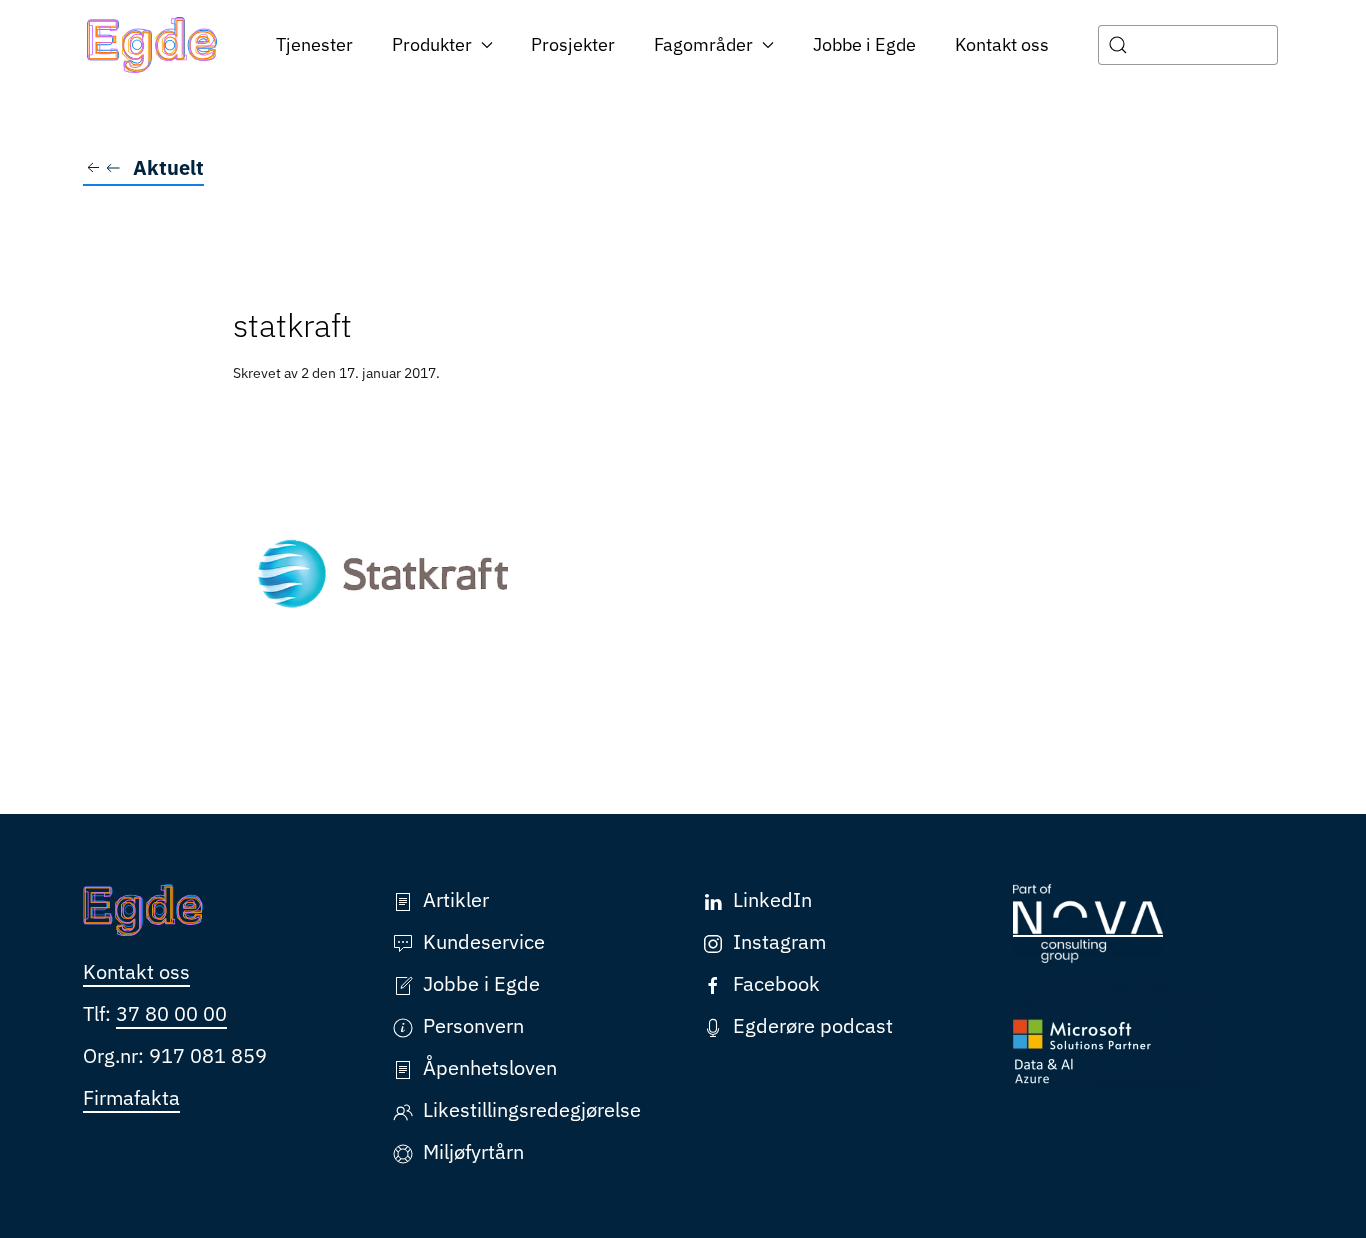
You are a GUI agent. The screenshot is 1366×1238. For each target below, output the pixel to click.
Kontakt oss (1002, 44)
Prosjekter (573, 44)
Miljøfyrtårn (473, 1151)
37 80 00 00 (171, 1013)
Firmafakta (131, 1097)
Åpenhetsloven (490, 1067)
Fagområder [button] (703, 44)
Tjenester (314, 44)
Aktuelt (168, 167)
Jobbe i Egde (864, 44)
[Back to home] (152, 45)
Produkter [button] (432, 44)
